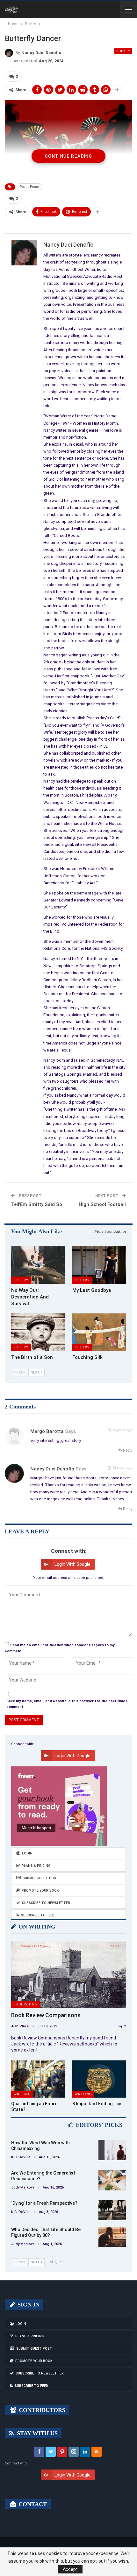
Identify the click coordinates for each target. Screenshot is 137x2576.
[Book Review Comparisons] (68, 1975)
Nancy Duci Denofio (52, 1469)
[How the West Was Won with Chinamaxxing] (112, 2150)
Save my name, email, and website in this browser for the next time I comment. (67, 1704)
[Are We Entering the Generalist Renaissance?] (112, 2180)
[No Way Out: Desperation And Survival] (38, 1265)
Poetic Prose (29, 187)
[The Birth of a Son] (38, 1332)
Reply (127, 1450)
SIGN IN (28, 2305)
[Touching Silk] (99, 1332)
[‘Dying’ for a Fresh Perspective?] (112, 2210)
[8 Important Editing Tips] (99, 2079)
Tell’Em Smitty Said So (37, 1204)
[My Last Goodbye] (99, 1265)
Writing (22, 2094)
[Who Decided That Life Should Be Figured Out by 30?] (112, 2237)
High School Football (102, 1204)
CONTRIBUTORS (41, 2410)
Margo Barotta (47, 1431)
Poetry (123, 51)
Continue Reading (68, 156)
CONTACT (32, 2504)
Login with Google (72, 1564)
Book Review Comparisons (46, 2015)
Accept (70, 2569)
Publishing (25, 2004)
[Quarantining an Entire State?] (38, 2079)
